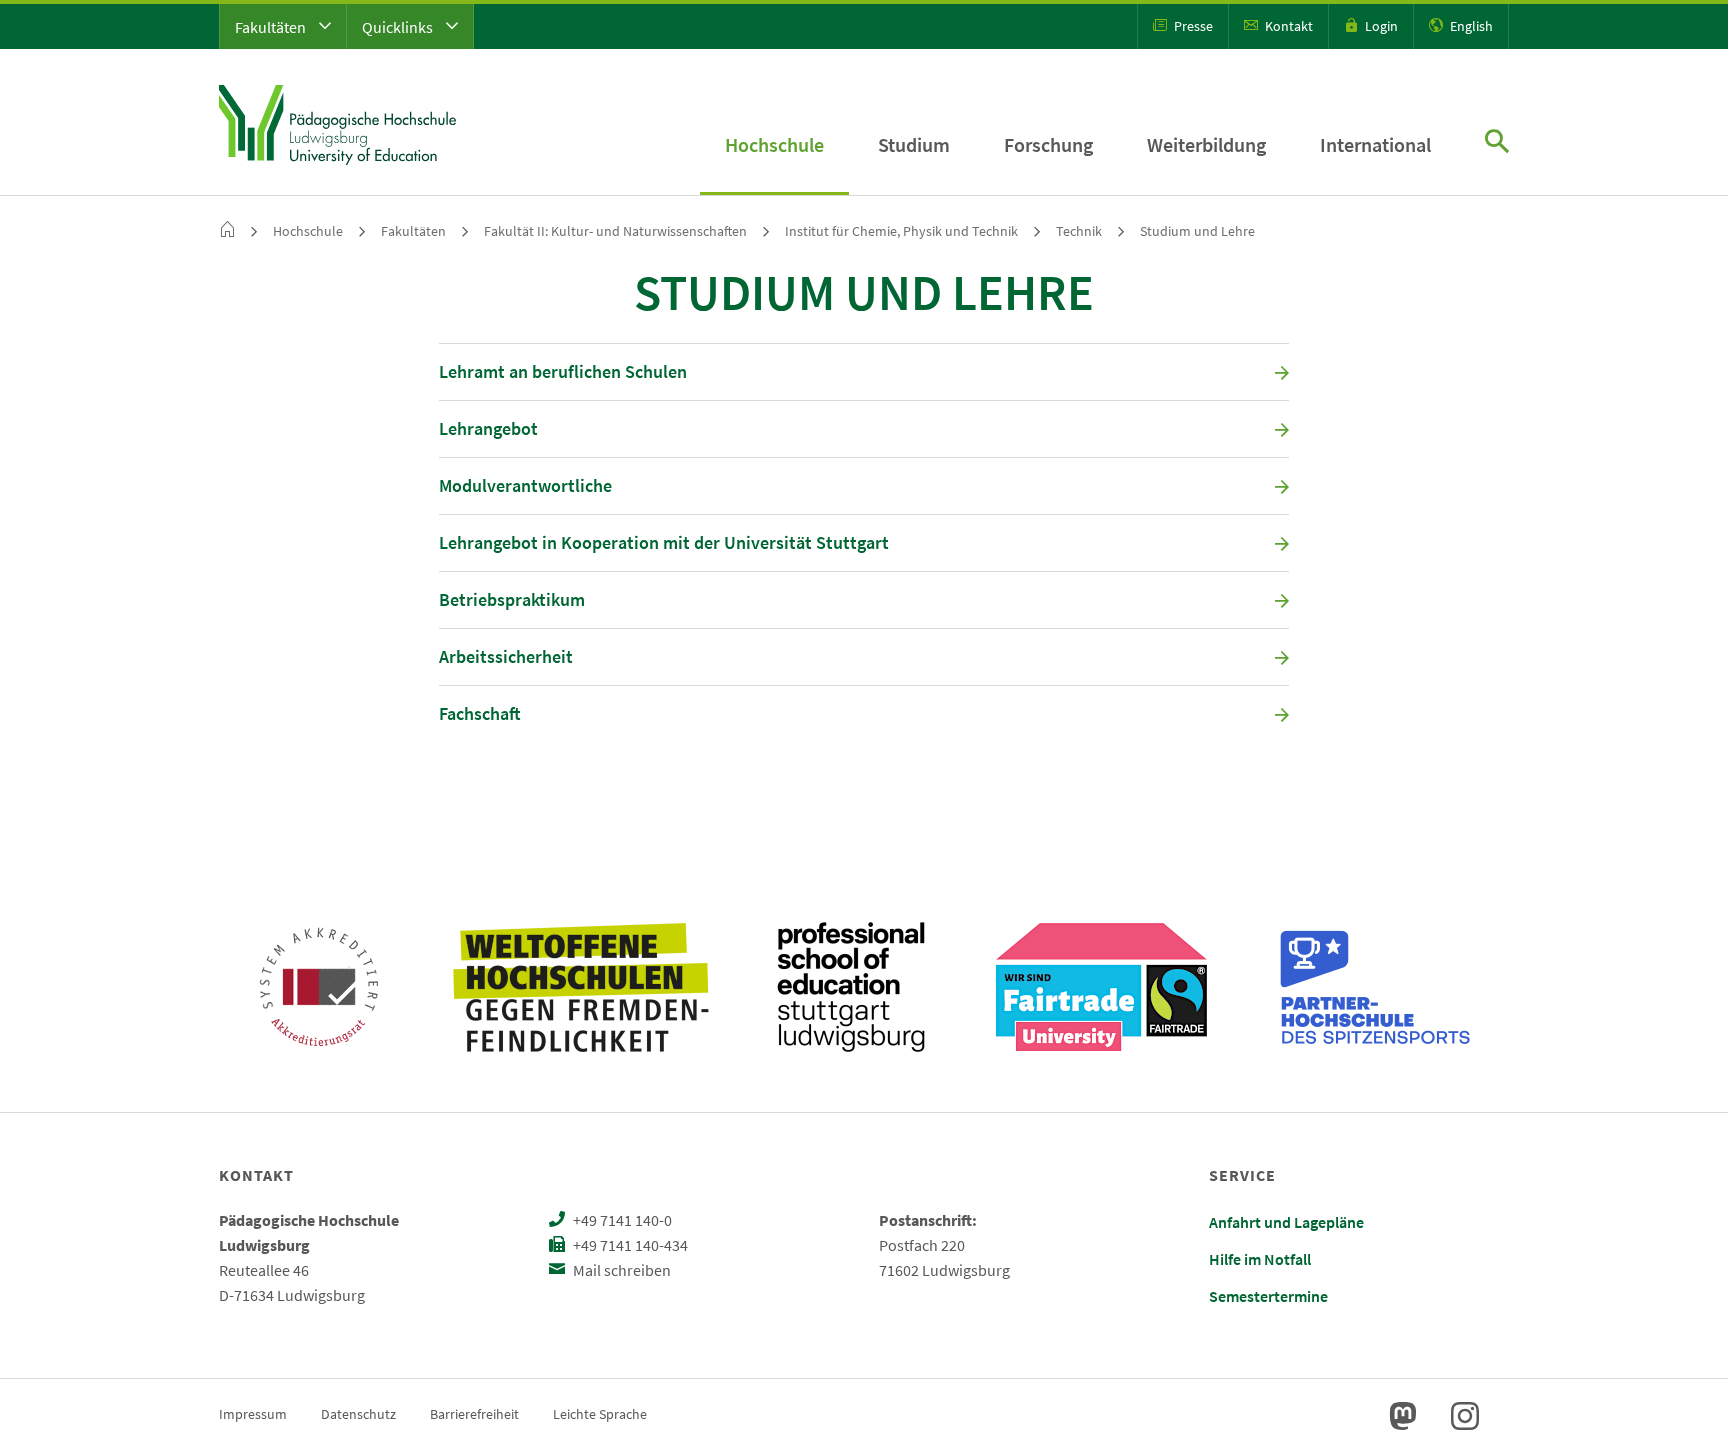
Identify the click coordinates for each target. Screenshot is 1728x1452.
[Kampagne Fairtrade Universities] (1101, 987)
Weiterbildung (1206, 144)
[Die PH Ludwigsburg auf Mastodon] (1403, 1416)
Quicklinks (399, 27)
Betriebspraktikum (512, 599)
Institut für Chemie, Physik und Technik (901, 231)
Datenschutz (358, 1414)
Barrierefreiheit (474, 1414)
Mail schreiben (620, 1270)
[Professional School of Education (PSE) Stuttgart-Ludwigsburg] (851, 987)
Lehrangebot (488, 428)
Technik (1079, 231)
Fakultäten (272, 27)
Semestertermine (1268, 1296)
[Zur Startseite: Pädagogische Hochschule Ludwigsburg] (337, 122)
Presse (1192, 26)
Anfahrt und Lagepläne (1286, 1222)
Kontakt (1287, 26)
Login (1380, 26)
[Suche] (1497, 143)
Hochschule (774, 144)
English (1470, 26)
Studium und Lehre (1197, 231)
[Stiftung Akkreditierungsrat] (319, 987)
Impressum (253, 1414)
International (1375, 144)
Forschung (1048, 144)
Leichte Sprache (600, 1414)
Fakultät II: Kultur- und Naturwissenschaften (615, 231)
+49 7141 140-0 (621, 1220)
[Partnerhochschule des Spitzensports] (1376, 987)
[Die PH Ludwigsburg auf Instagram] (1465, 1416)
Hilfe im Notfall (1260, 1259)
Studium (914, 144)
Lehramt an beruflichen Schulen (563, 371)
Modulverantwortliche (525, 485)
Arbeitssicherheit (506, 656)
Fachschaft (480, 713)
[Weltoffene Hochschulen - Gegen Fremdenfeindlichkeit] (580, 987)
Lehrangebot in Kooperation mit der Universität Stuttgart (664, 542)
